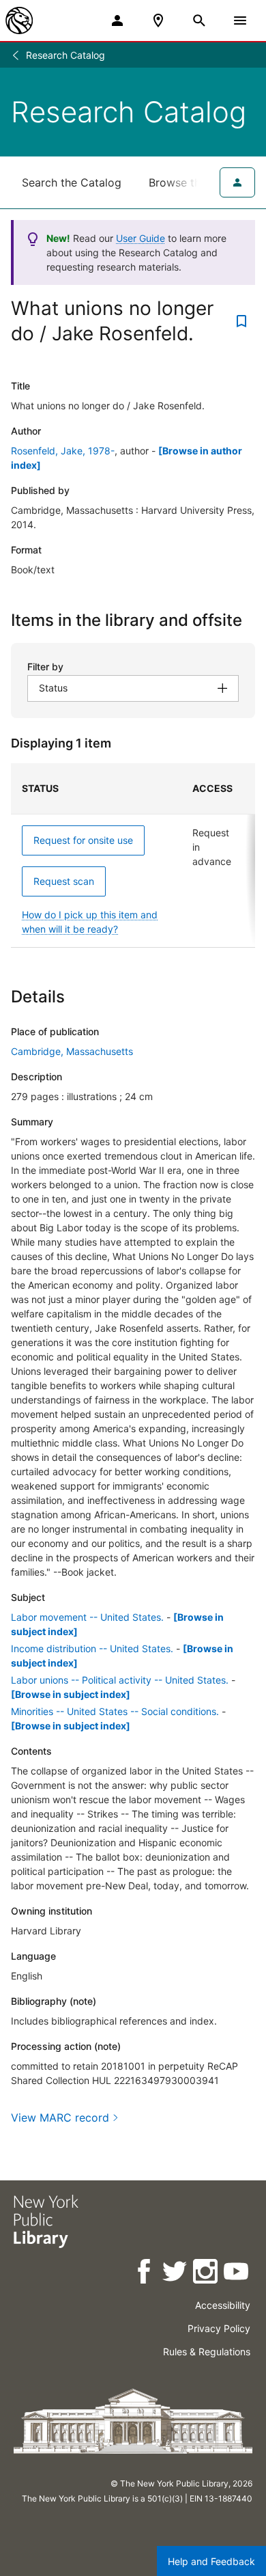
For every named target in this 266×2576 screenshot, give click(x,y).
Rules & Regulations (207, 2352)
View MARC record (60, 2118)
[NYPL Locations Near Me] (158, 20)
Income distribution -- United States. (92, 1648)
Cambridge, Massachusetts (72, 1051)
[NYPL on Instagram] (206, 2274)
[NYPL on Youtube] (237, 2274)
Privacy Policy (219, 2328)
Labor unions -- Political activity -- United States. (120, 1680)
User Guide (141, 238)
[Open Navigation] (240, 20)
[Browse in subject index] (71, 1694)
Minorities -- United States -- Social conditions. (115, 1711)
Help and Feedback (211, 2561)
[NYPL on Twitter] (176, 2274)
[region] (133, 855)
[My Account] (117, 20)
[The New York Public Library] (19, 20)
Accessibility (223, 2305)
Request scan (64, 881)
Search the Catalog (72, 182)
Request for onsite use (83, 840)
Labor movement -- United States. (87, 1617)
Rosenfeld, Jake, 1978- (63, 451)
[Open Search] (199, 20)
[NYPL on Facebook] (145, 2274)
